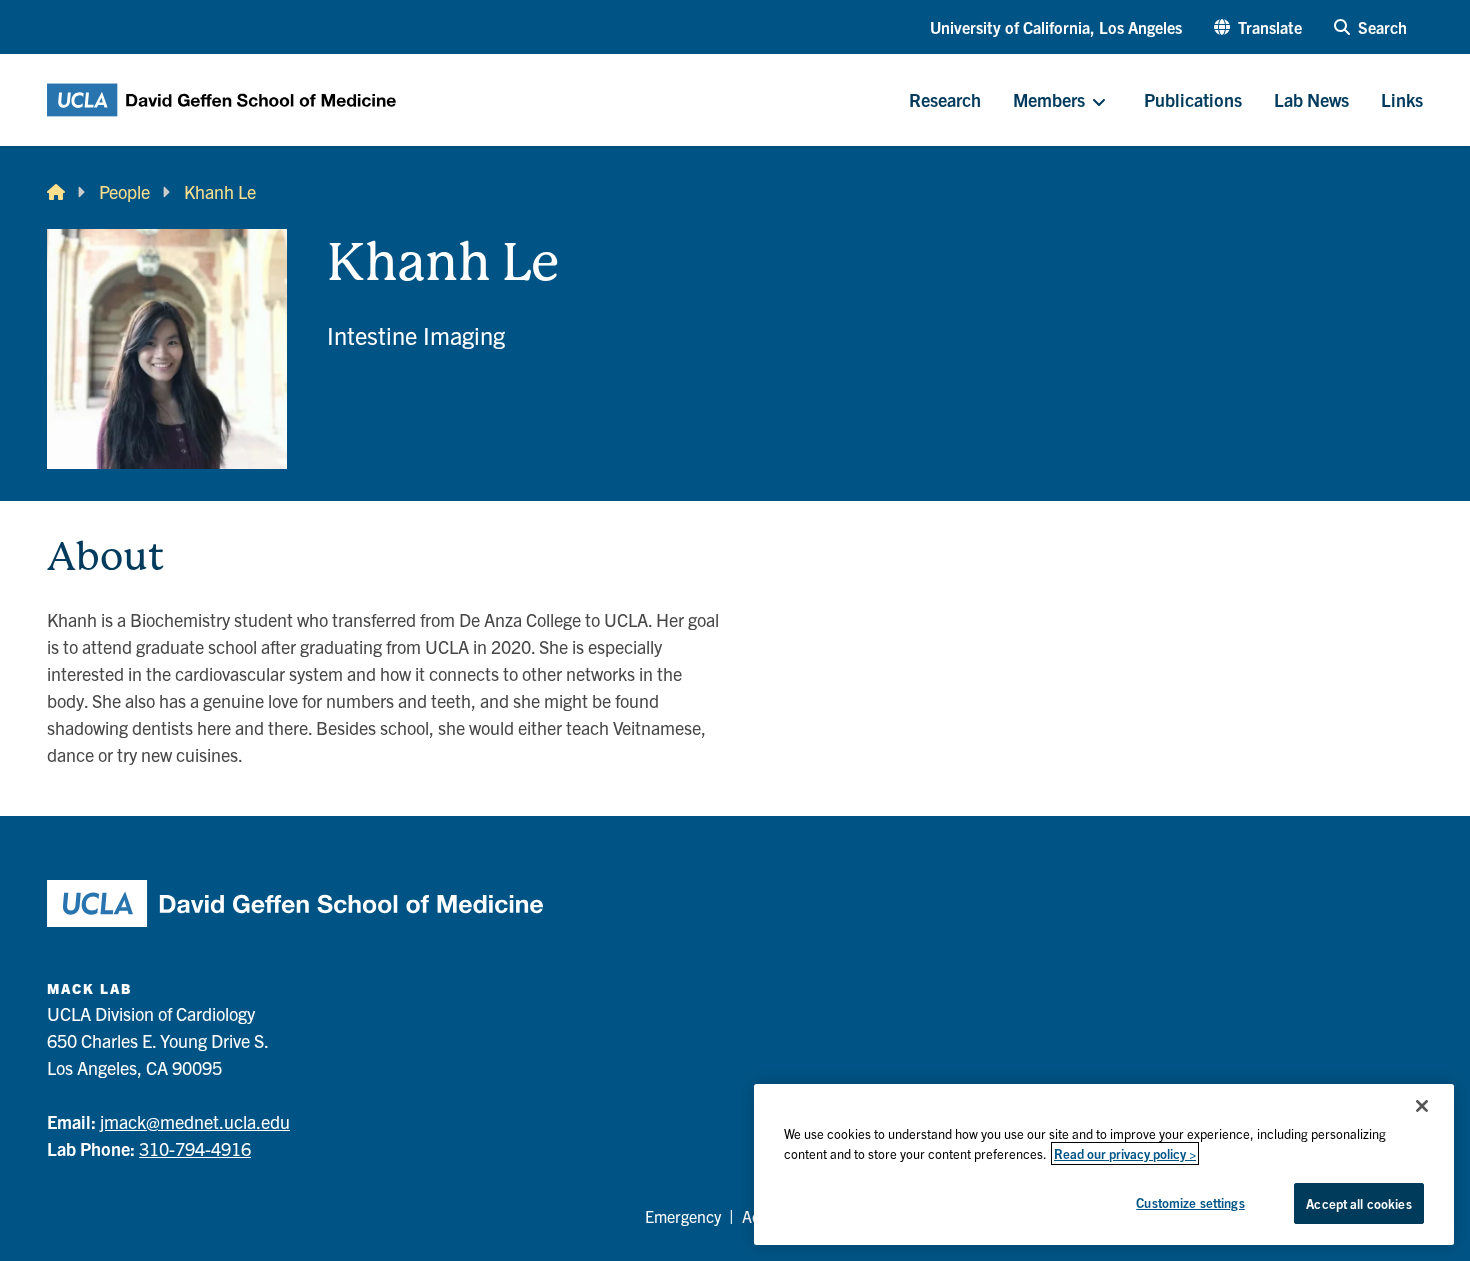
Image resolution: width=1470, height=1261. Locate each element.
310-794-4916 (195, 1148)
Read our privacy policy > (1125, 1153)
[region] (1104, 1164)
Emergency (683, 1216)
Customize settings (1190, 1202)
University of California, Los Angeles (1056, 27)
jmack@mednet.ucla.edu (195, 1121)
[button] (1258, 27)
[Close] (1422, 1106)
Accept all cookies (1358, 1203)
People (124, 191)
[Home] (56, 191)
